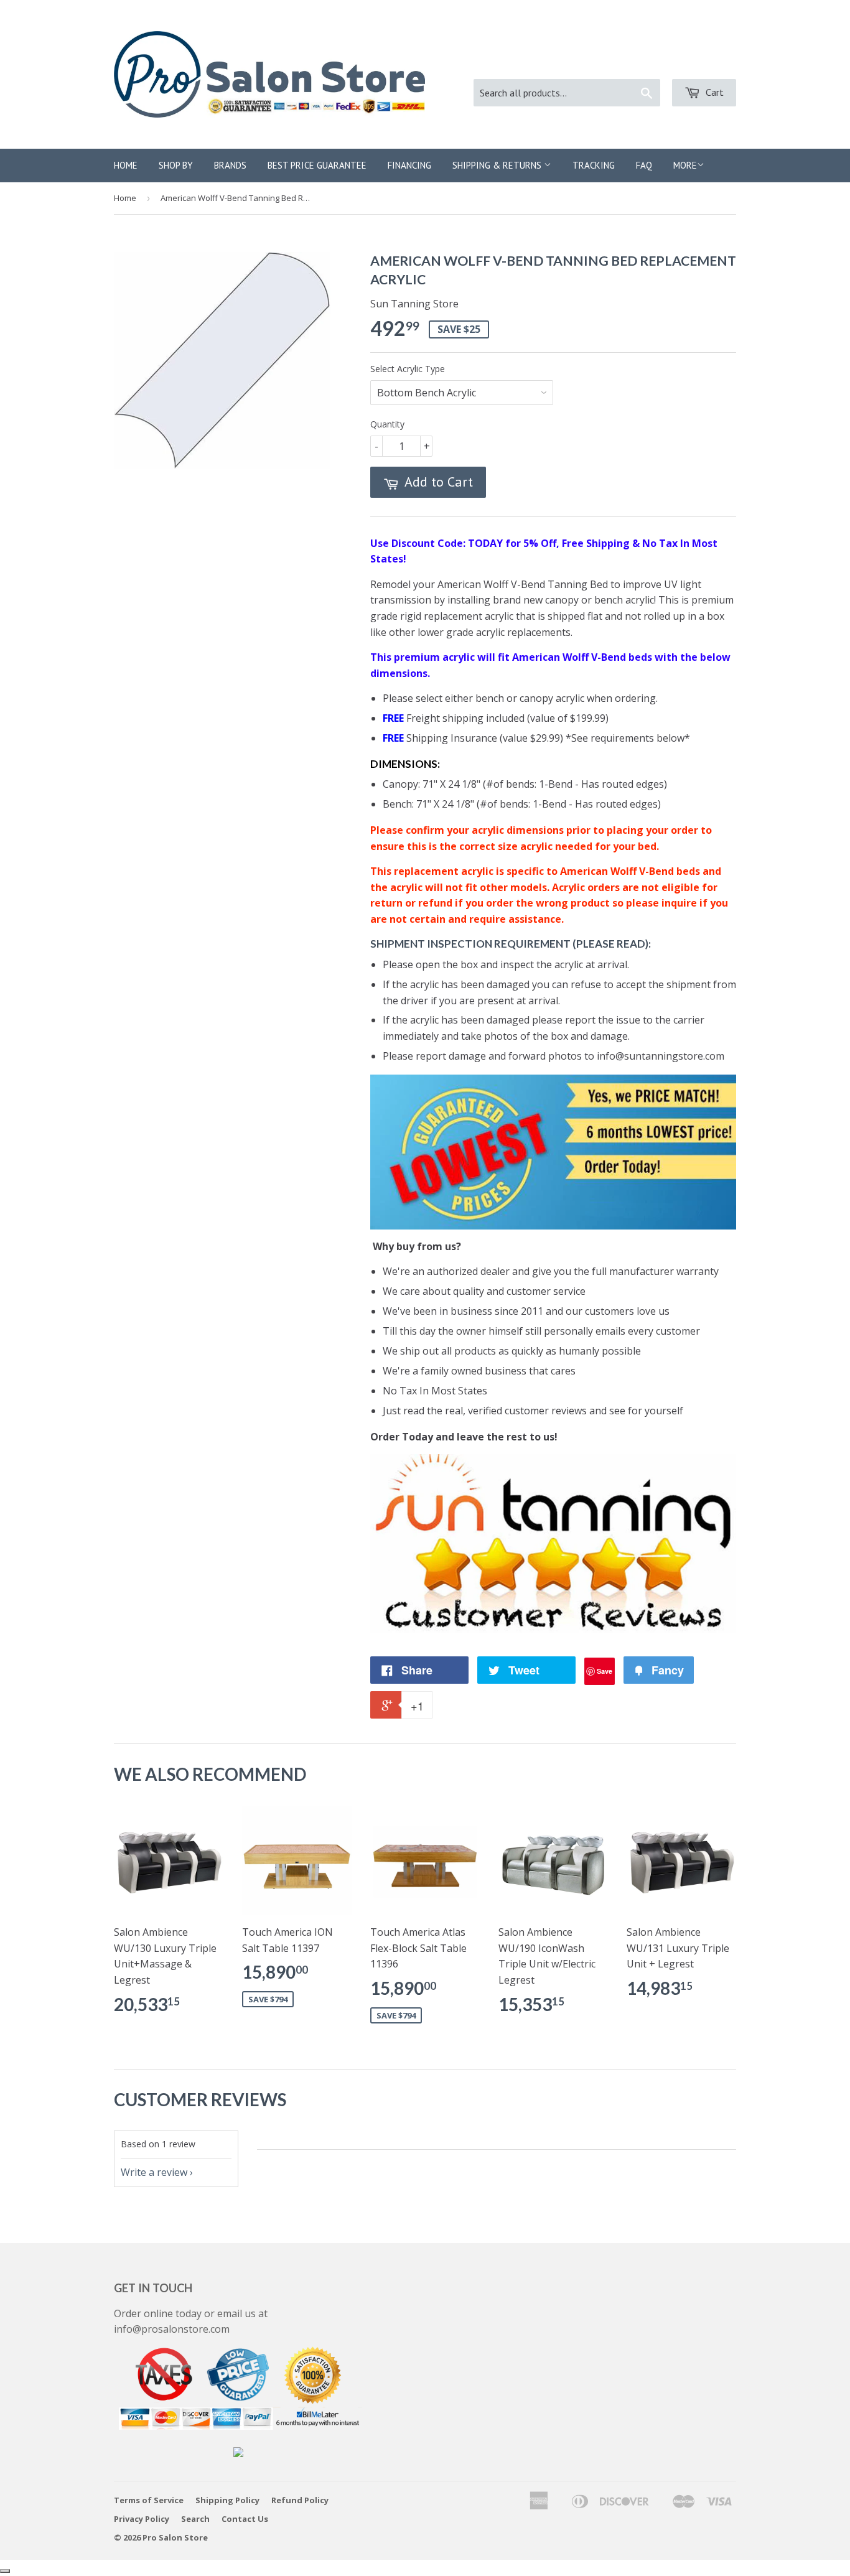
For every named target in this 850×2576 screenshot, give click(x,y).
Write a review (154, 2172)
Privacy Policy (142, 2519)
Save (605, 1671)
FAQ (644, 165)
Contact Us (245, 2519)
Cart (713, 92)
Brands (230, 165)
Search (195, 2519)
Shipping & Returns (498, 165)
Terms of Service (149, 2500)
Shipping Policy (227, 2500)
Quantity (387, 424)
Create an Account (695, 63)
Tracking (594, 165)
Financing (409, 165)
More (685, 165)
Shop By (176, 165)
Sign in (619, 63)
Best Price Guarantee (317, 165)
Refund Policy (300, 2500)
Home (126, 165)
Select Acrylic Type (408, 369)
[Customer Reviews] (553, 1630)
